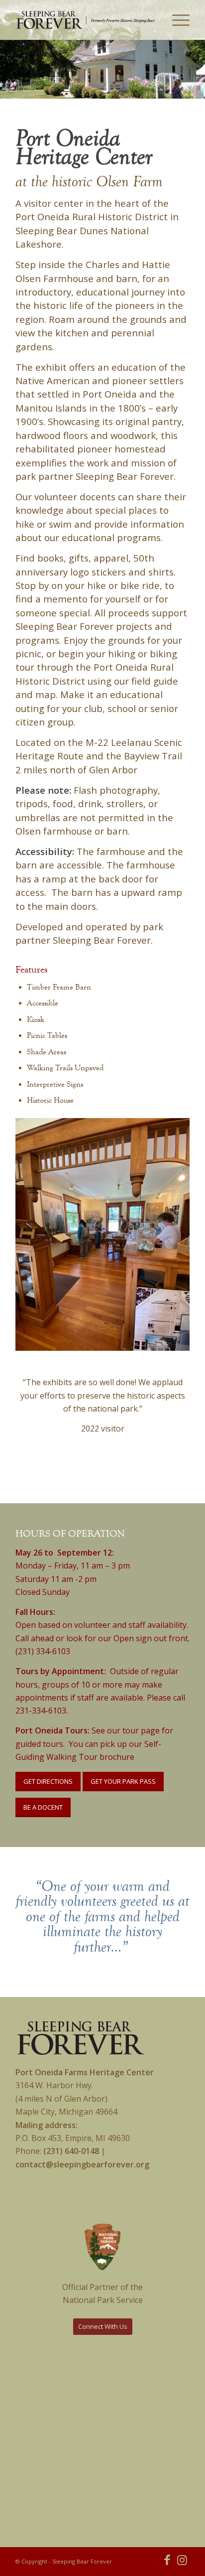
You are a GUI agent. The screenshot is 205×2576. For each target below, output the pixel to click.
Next (196, 69)
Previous (9, 69)
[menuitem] (174, 20)
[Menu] (176, 20)
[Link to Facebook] (167, 2560)
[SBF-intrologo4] (85, 20)
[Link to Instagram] (182, 2560)
